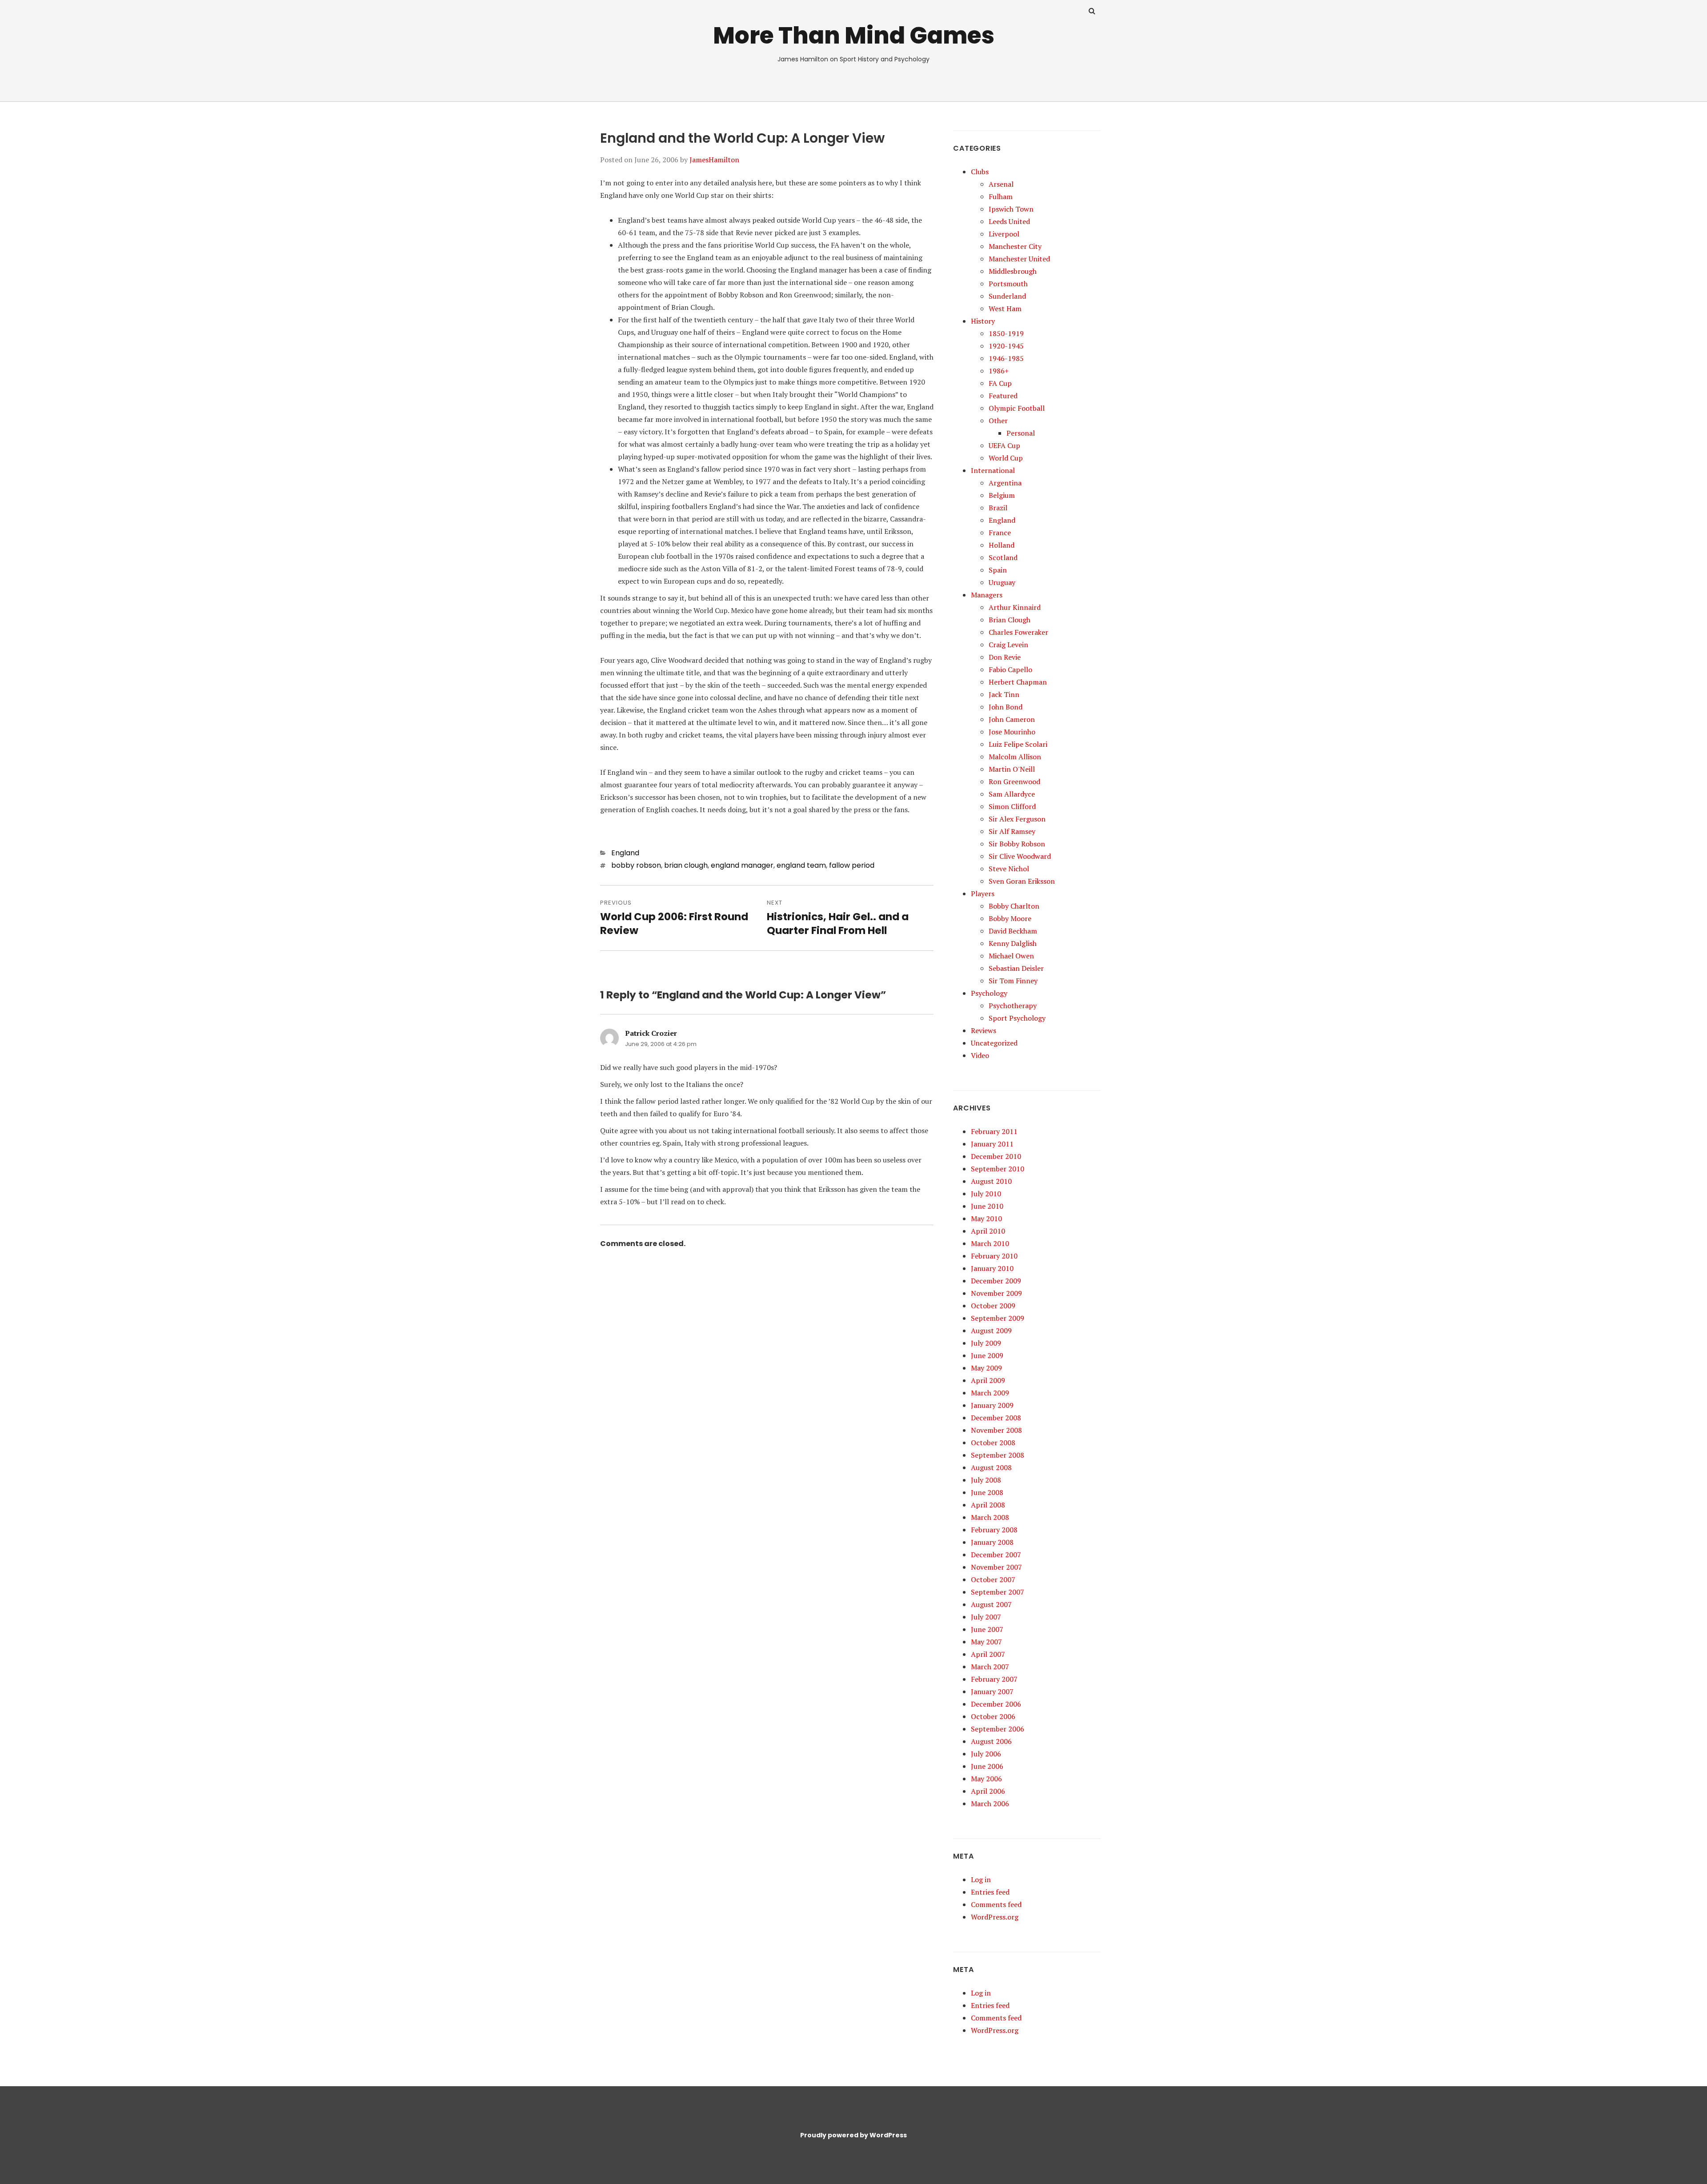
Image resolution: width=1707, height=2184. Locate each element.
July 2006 (986, 1754)
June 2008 (987, 1492)
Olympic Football (1017, 408)
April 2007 (988, 1654)
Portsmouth (1008, 284)
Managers (987, 595)
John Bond (1006, 707)
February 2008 (994, 1530)
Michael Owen (1011, 956)
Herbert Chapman (1018, 682)
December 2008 (996, 1418)
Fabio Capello (1010, 669)
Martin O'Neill (1012, 769)
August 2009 (991, 1330)
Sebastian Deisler (1016, 968)
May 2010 (986, 1218)
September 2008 (998, 1455)
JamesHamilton (714, 160)
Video (980, 1055)
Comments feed (996, 1904)
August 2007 (991, 1604)
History (983, 321)
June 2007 (987, 1629)
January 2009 (992, 1405)
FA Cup (1000, 383)
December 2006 (996, 1704)
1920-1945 (1006, 346)
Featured (1003, 396)
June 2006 (987, 1766)
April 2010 (988, 1231)
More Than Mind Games (854, 35)
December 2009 (996, 1281)
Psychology (989, 993)
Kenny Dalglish (1013, 943)
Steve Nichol (1009, 869)
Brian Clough (1010, 620)
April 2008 (988, 1505)
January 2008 (992, 1542)
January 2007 (992, 1691)
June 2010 (987, 1206)
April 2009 (988, 1380)
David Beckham (1013, 931)
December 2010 (996, 1156)
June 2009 (987, 1355)
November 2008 (996, 1430)
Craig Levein (1008, 645)
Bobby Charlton (1014, 906)
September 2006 (998, 1729)
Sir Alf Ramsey (1012, 831)
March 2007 (990, 1667)
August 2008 (991, 1467)
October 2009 (993, 1306)
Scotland (1003, 557)
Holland (1002, 545)
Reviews (984, 1030)
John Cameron (1012, 719)
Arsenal (1001, 184)
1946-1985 (1006, 358)
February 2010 (994, 1256)
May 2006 (986, 1779)
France (1000, 533)
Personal (1021, 433)
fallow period (852, 865)
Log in (981, 1879)
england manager (742, 865)
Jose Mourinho (1012, 732)
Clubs (980, 172)
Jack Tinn (1004, 694)
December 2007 (996, 1555)
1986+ (999, 371)
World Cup (1006, 458)
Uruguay (1002, 582)
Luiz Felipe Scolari (1018, 744)
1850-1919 (1006, 333)
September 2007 (998, 1592)
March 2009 (990, 1393)
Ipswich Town (1011, 209)
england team (801, 865)
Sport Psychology (1017, 1018)
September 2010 (998, 1169)
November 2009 (996, 1293)
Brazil (998, 508)
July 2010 (986, 1194)
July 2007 (986, 1617)
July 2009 (986, 1343)
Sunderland (1007, 296)
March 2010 (990, 1243)
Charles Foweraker (1018, 632)
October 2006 (993, 1716)
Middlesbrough (1013, 271)
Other (998, 421)
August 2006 (991, 1741)
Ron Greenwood (1014, 781)
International (993, 470)
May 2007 (986, 1642)
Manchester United (1019, 259)
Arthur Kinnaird (1015, 607)
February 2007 (994, 1679)
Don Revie (1005, 657)
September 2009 (998, 1318)
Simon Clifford (1012, 806)
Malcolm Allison (1015, 757)
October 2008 (993, 1443)
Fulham (1001, 196)
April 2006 (988, 1791)
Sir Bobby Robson (1017, 844)
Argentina (1005, 483)
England (625, 853)
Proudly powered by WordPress (853, 2135)
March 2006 (990, 1803)
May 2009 (986, 1368)
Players (983, 894)
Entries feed (990, 1892)
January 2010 (992, 1268)
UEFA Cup (1004, 445)
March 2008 (990, 1517)
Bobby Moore (1010, 918)
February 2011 (994, 1131)
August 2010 (991, 1181)
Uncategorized (994, 1043)
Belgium (1002, 495)
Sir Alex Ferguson (1017, 819)
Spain (998, 570)
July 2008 (986, 1480)
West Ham (1005, 309)
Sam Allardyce (1012, 794)
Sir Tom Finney (1013, 981)
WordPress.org (995, 1917)
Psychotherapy (1013, 1006)
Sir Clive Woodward (1020, 856)
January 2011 (992, 1144)
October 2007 (993, 1579)
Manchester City (1015, 246)
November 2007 (996, 1567)
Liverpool (1004, 234)
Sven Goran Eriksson (1022, 881)
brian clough (686, 865)
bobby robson (636, 865)
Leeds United (1009, 221)
